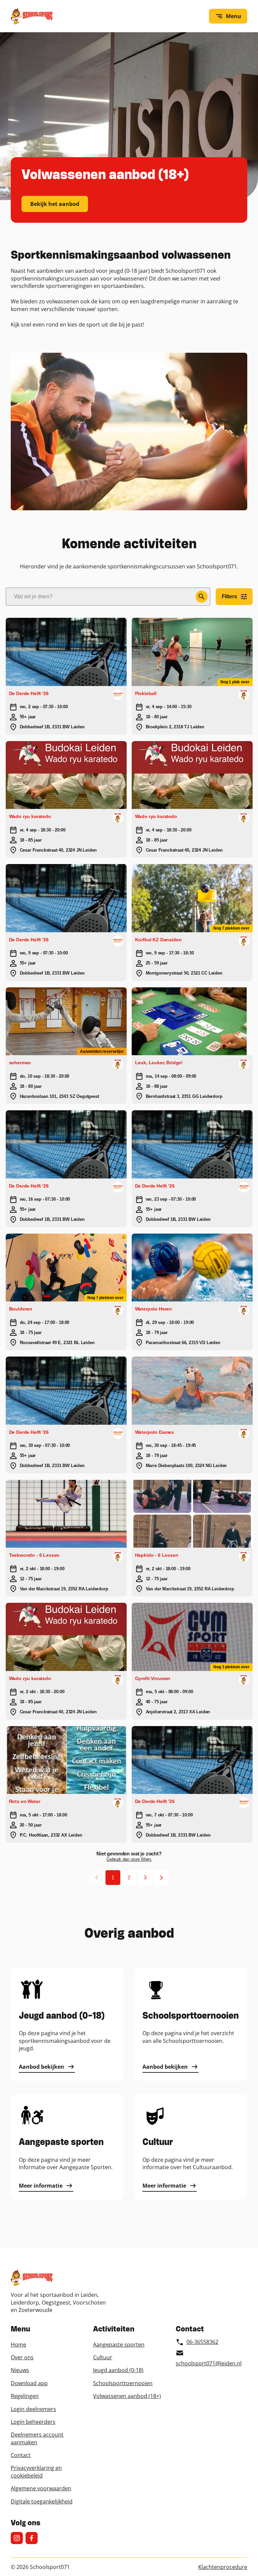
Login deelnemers (33, 2409)
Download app (29, 2383)
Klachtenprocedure (223, 2567)
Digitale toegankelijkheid (42, 2501)
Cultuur (103, 2357)
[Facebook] (32, 2538)
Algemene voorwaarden (41, 2488)
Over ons (22, 2357)
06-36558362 (202, 2342)
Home (18, 2345)
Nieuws (20, 2370)
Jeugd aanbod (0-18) (118, 2370)
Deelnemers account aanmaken (37, 2438)
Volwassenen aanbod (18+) (127, 2396)
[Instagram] (17, 2538)
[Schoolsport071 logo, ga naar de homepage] (32, 16)
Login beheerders (33, 2422)
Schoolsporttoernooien (123, 2383)
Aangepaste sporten (119, 2345)
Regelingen (25, 2396)
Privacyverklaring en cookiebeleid (36, 2472)
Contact (21, 2455)
